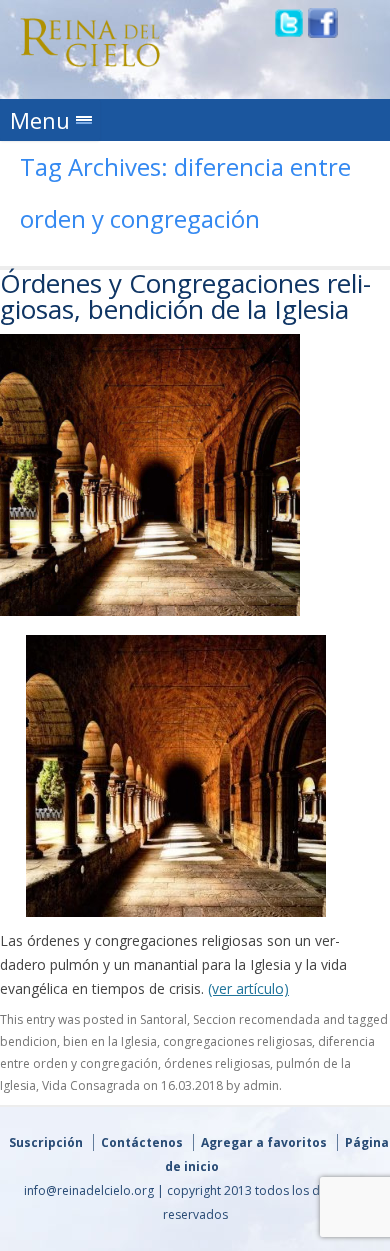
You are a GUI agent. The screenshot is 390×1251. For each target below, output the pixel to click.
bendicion (28, 1041)
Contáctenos (142, 1142)
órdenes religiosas (217, 1063)
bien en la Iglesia (110, 1041)
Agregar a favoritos (264, 1142)
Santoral (163, 1019)
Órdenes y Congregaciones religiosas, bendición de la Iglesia (185, 296)
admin (261, 1085)
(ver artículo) (248, 988)
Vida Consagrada (91, 1085)
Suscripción (46, 1142)
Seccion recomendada (256, 1019)
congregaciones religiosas (237, 1041)
